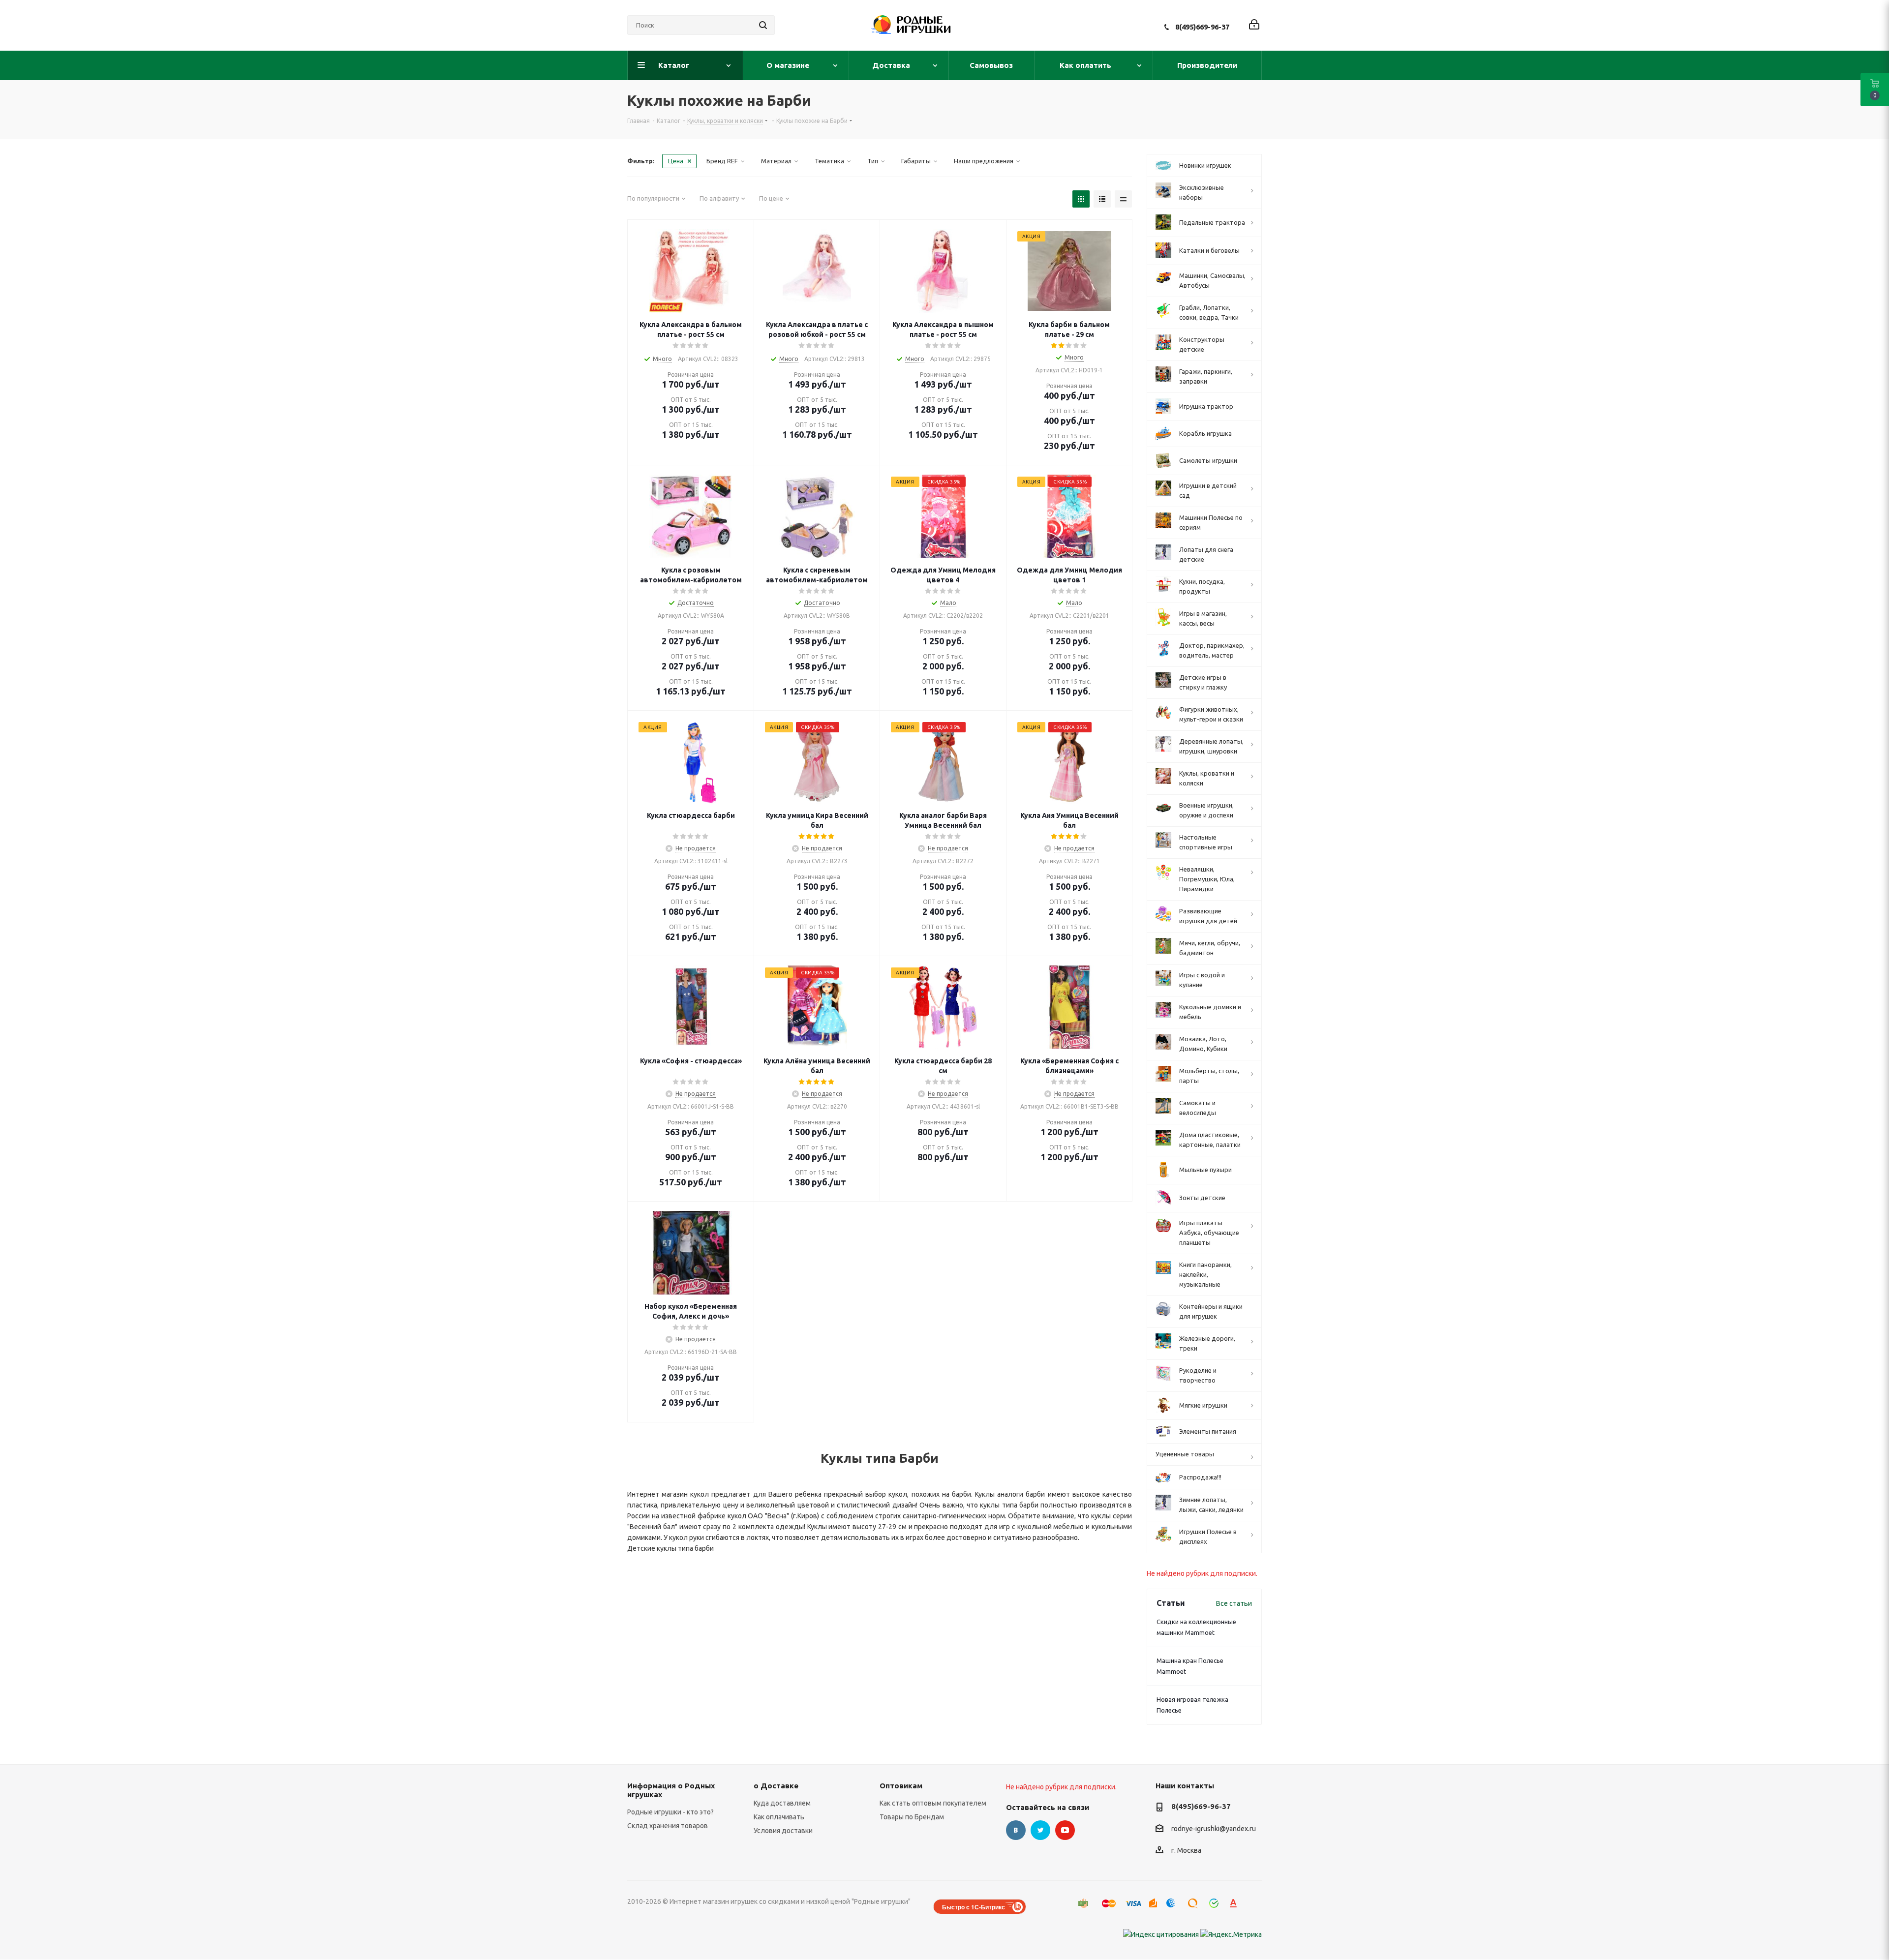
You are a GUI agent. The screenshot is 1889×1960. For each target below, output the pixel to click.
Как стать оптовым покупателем (933, 1803)
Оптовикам (901, 1786)
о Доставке (776, 1786)
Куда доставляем (782, 1803)
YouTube (1065, 1830)
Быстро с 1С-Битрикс (974, 1907)
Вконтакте (1016, 1830)
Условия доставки (783, 1831)
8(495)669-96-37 (1202, 27)
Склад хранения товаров (668, 1826)
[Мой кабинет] (1254, 25)
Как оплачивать (779, 1817)
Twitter (1040, 1830)
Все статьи (1234, 1603)
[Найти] (763, 25)
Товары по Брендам (912, 1817)
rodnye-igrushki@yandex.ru (1214, 1829)
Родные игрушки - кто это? (670, 1812)
